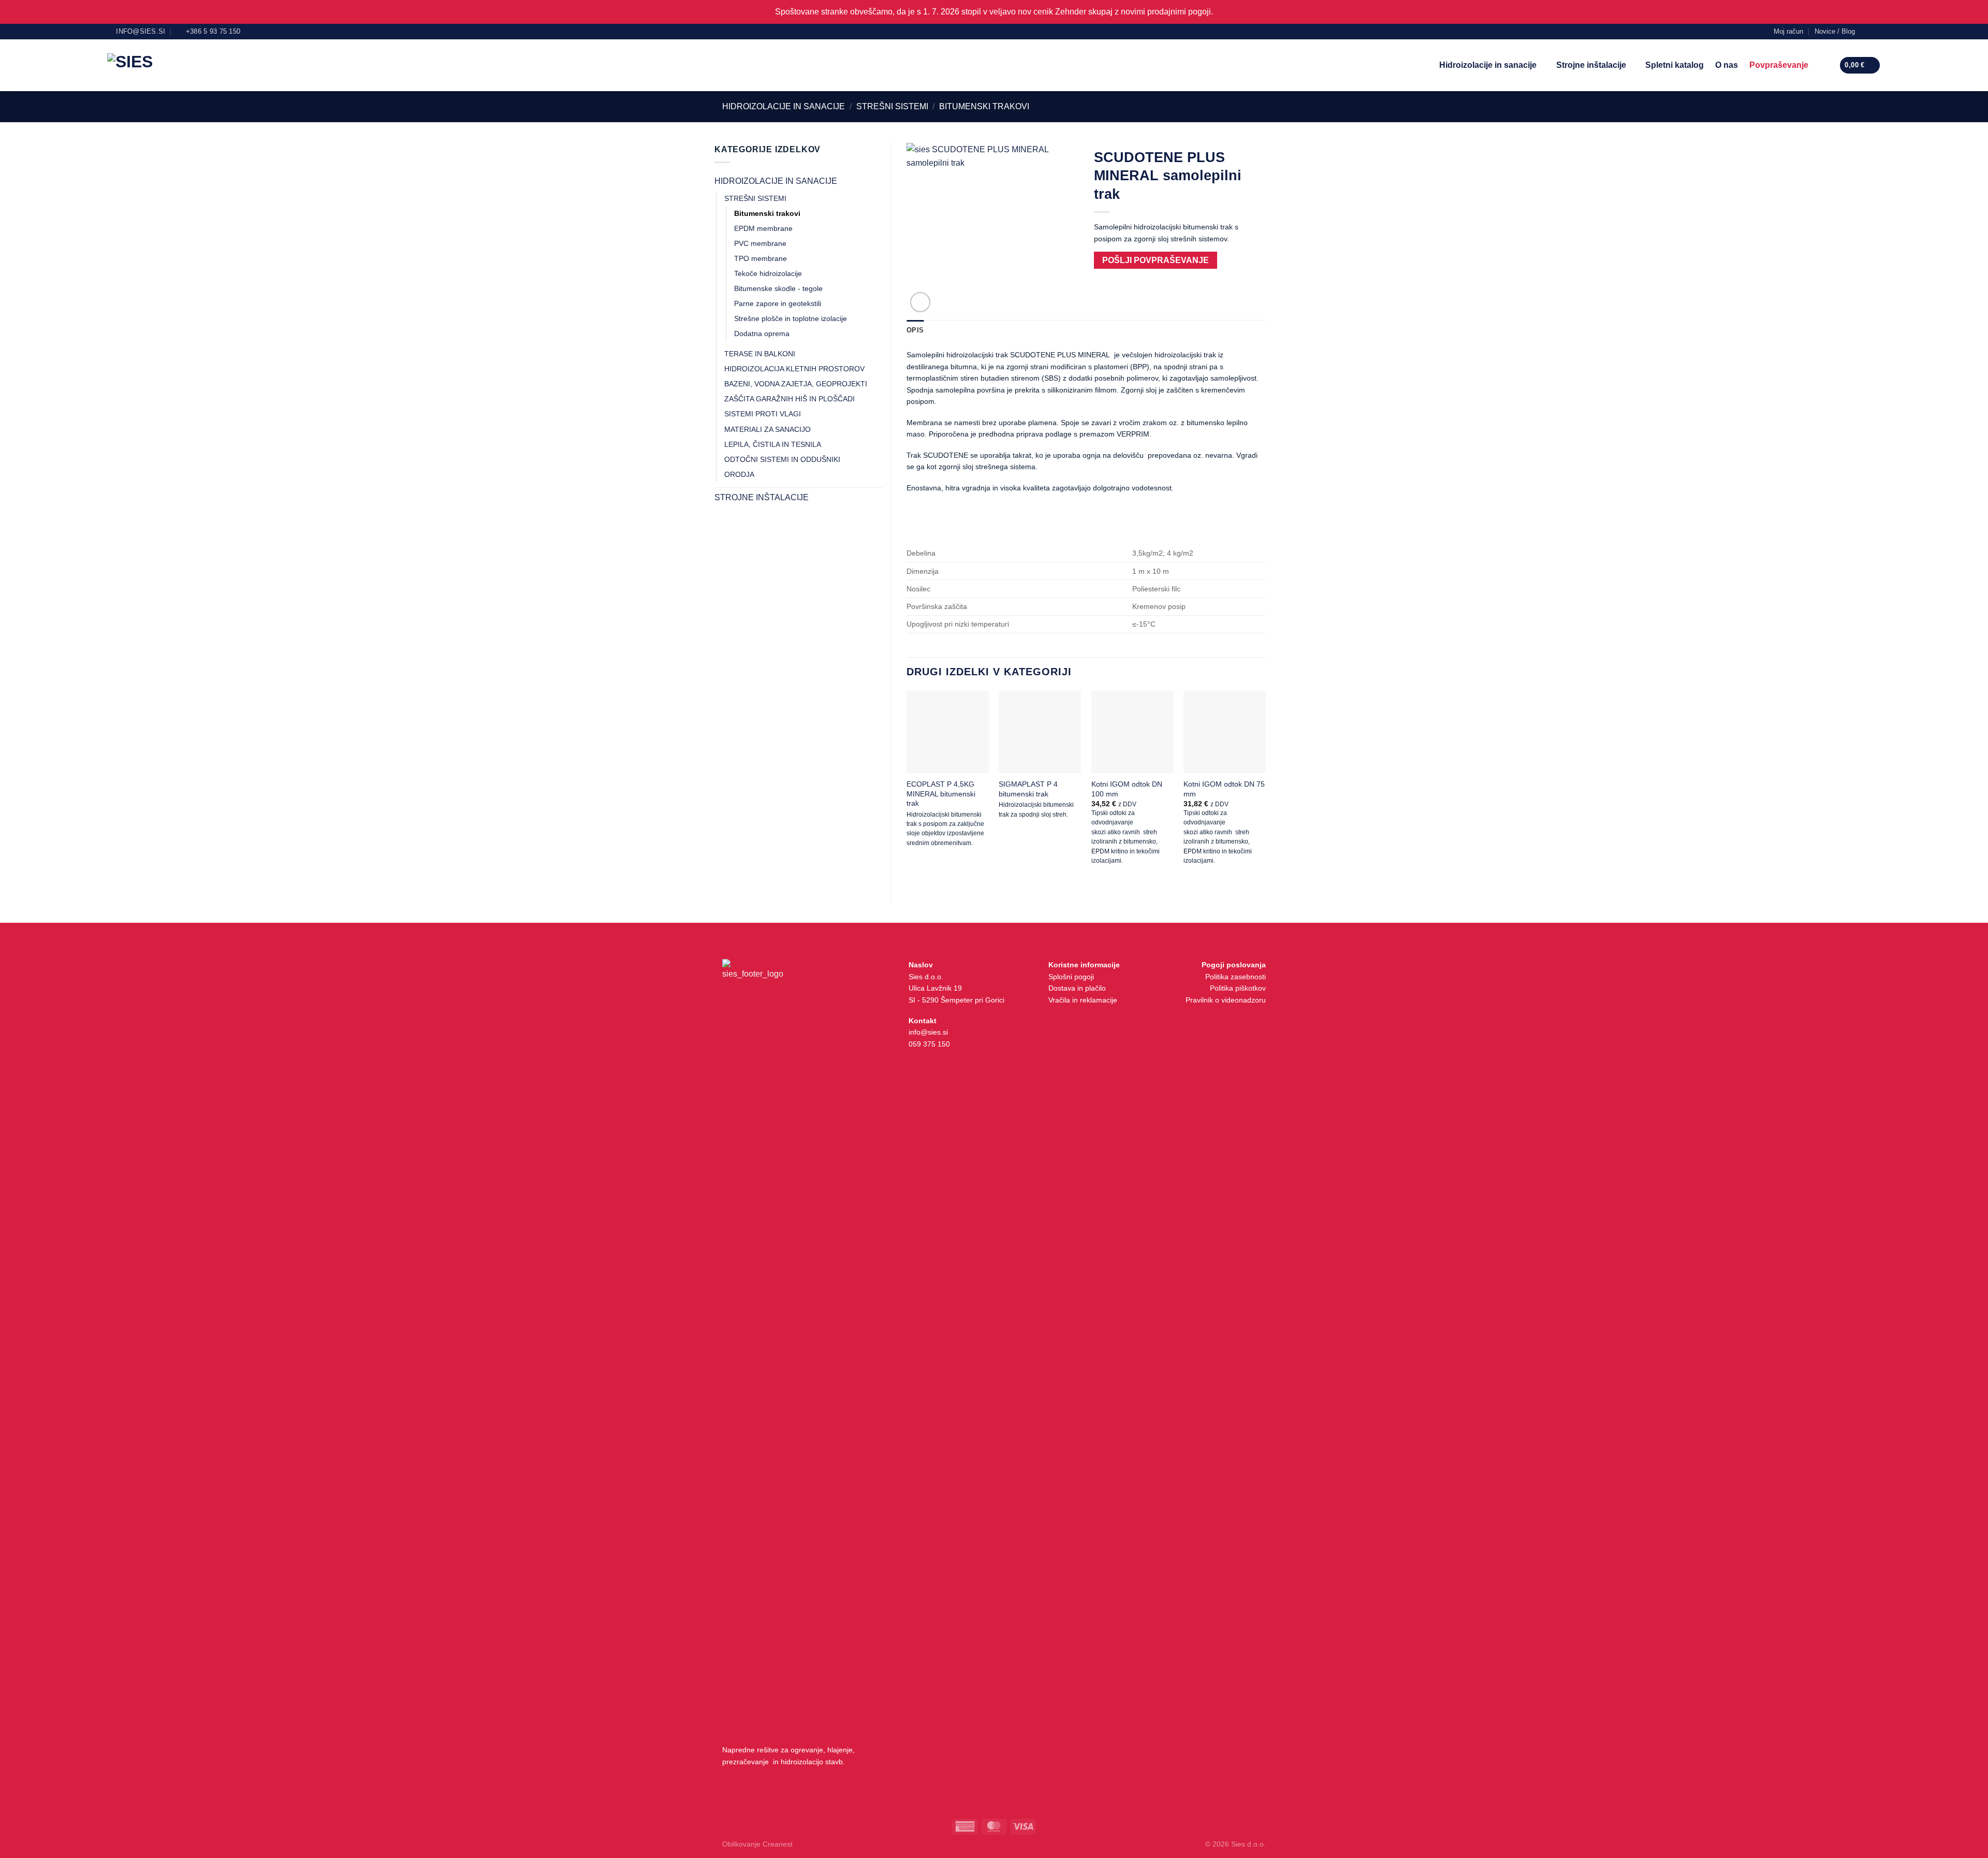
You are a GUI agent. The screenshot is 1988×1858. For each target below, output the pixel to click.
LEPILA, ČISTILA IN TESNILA (773, 444)
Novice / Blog (1835, 31)
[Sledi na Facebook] (1866, 31)
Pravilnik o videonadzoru (1226, 1000)
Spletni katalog (1675, 65)
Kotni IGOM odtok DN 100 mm (1127, 789)
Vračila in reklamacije (1083, 1000)
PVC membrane (760, 243)
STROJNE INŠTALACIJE (762, 497)
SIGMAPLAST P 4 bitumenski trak (1028, 789)
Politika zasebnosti (1236, 977)
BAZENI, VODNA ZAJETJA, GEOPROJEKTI (796, 384)
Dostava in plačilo (1077, 988)
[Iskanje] (1824, 65)
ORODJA (739, 474)
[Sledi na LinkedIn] (1876, 31)
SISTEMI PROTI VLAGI (763, 414)
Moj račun (1788, 31)
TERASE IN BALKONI (760, 354)
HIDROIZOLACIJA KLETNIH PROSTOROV (794, 369)
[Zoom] (920, 302)
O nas (1727, 65)
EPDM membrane (763, 228)
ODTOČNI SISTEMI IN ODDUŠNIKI (782, 459)
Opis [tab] (915, 330)
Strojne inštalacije (1591, 65)
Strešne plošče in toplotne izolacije (791, 318)
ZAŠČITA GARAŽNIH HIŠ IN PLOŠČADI (790, 399)
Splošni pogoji (1071, 977)
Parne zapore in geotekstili (778, 303)
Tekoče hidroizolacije (768, 273)
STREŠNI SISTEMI (892, 106)
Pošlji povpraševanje (1156, 260)
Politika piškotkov (1238, 988)
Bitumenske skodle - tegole (778, 288)
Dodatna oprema (762, 333)
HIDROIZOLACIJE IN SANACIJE (784, 106)
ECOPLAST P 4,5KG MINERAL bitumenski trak (941, 793)
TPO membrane (761, 258)
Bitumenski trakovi (984, 106)
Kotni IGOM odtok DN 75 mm (1224, 789)
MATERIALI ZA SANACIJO (768, 429)
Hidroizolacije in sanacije (1488, 65)
